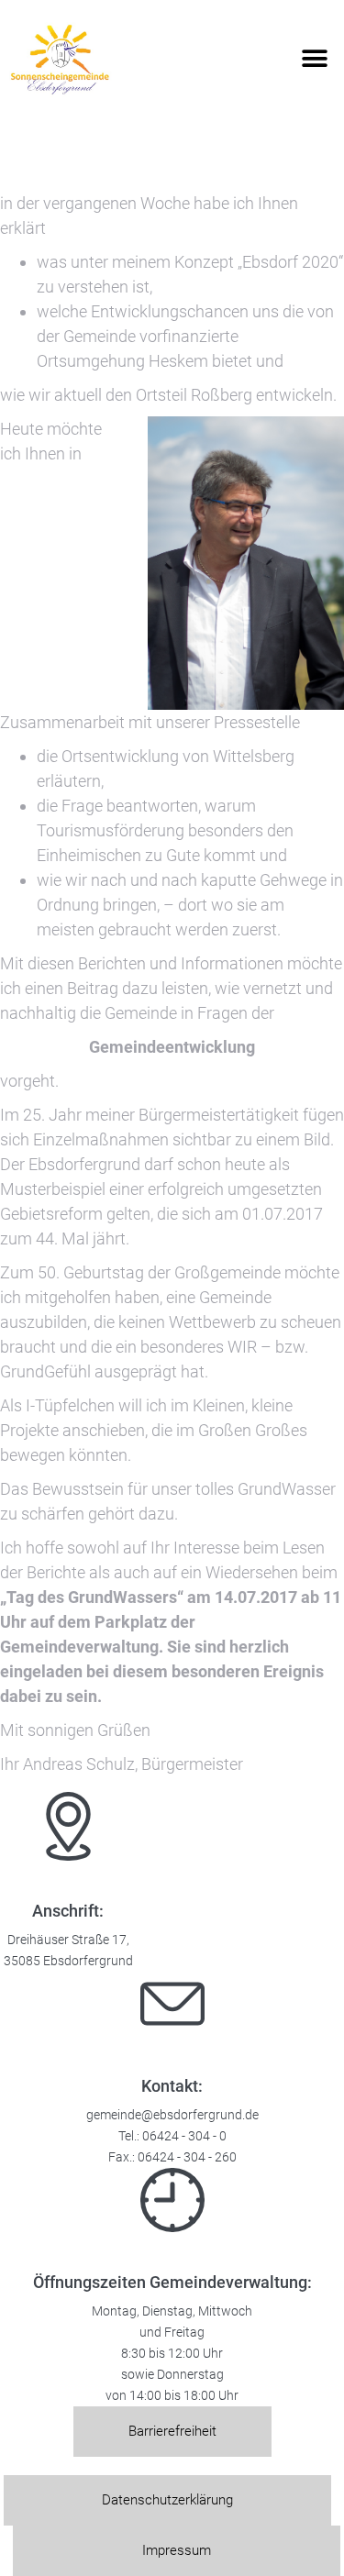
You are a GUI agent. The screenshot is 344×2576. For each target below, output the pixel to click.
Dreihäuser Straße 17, (68, 1940)
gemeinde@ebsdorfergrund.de (172, 2115)
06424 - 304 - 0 (184, 2136)
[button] (314, 59)
